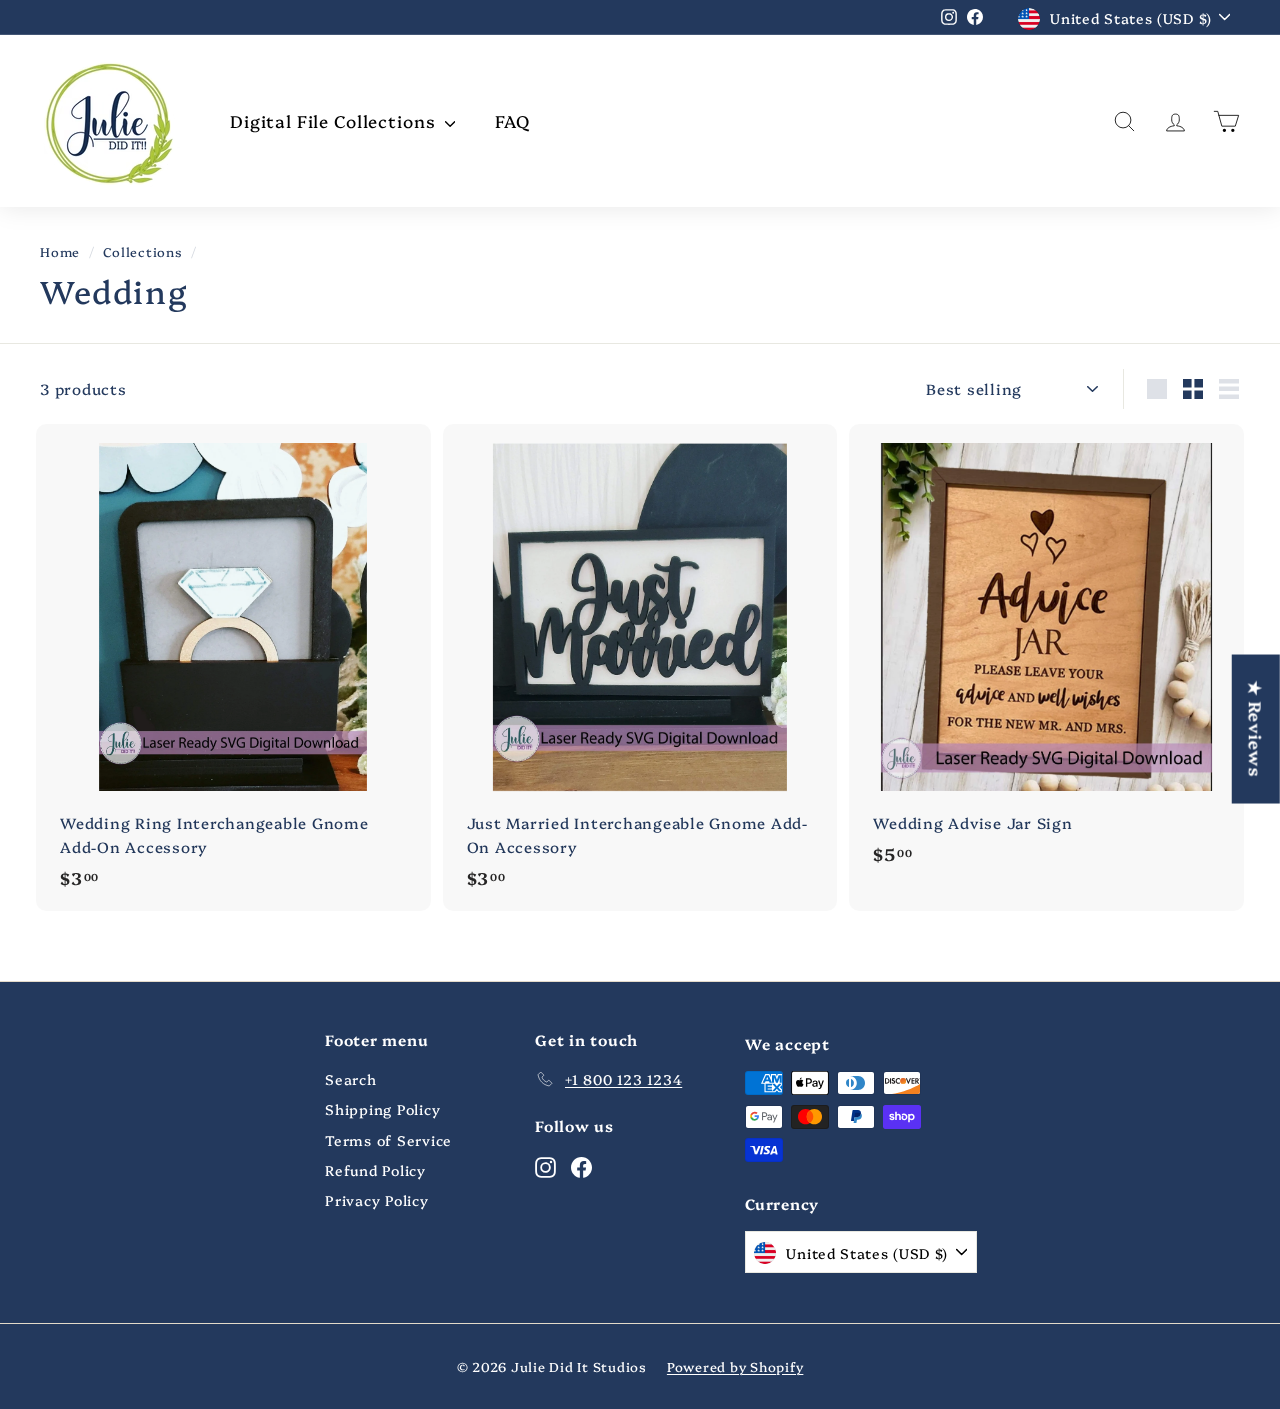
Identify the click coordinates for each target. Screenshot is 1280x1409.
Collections (142, 251)
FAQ (512, 120)
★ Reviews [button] (1256, 728)
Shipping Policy (382, 1109)
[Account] (1175, 121)
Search (351, 1079)
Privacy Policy (377, 1200)
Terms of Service (388, 1140)
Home (60, 251)
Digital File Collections (335, 120)
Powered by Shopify (735, 1366)
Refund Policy (375, 1170)
